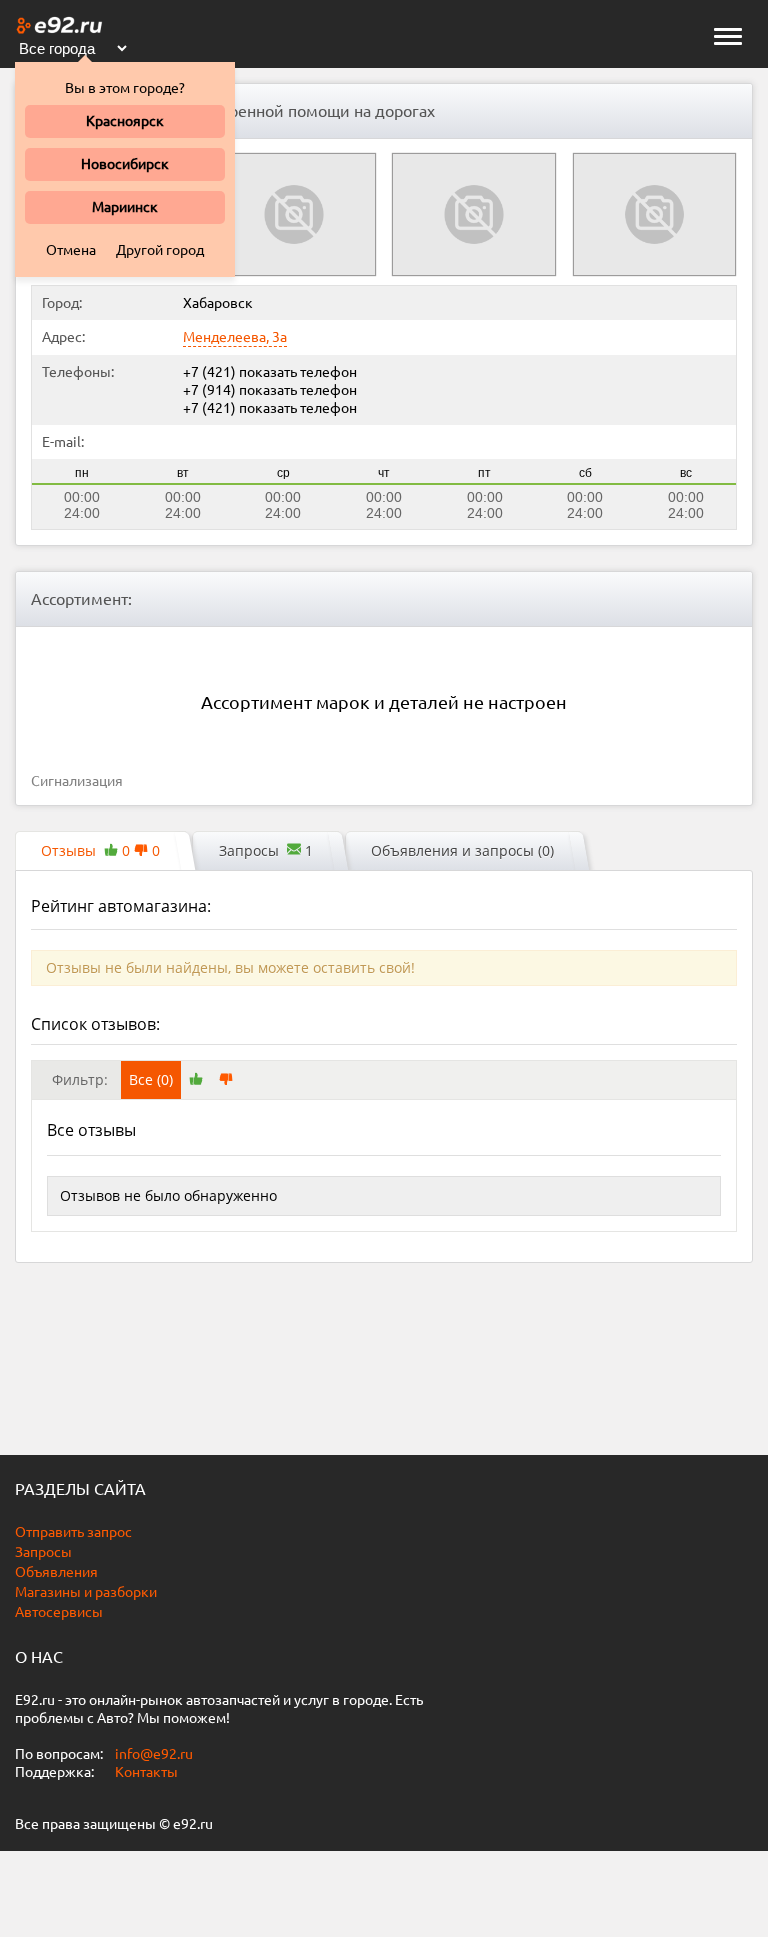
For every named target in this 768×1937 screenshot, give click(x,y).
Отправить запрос (73, 1532)
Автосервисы (59, 1612)
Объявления (56, 1572)
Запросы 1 (266, 850)
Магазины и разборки (86, 1592)
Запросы (43, 1552)
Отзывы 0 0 (100, 850)
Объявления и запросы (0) (462, 850)
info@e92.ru (154, 1754)
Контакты (146, 1772)
